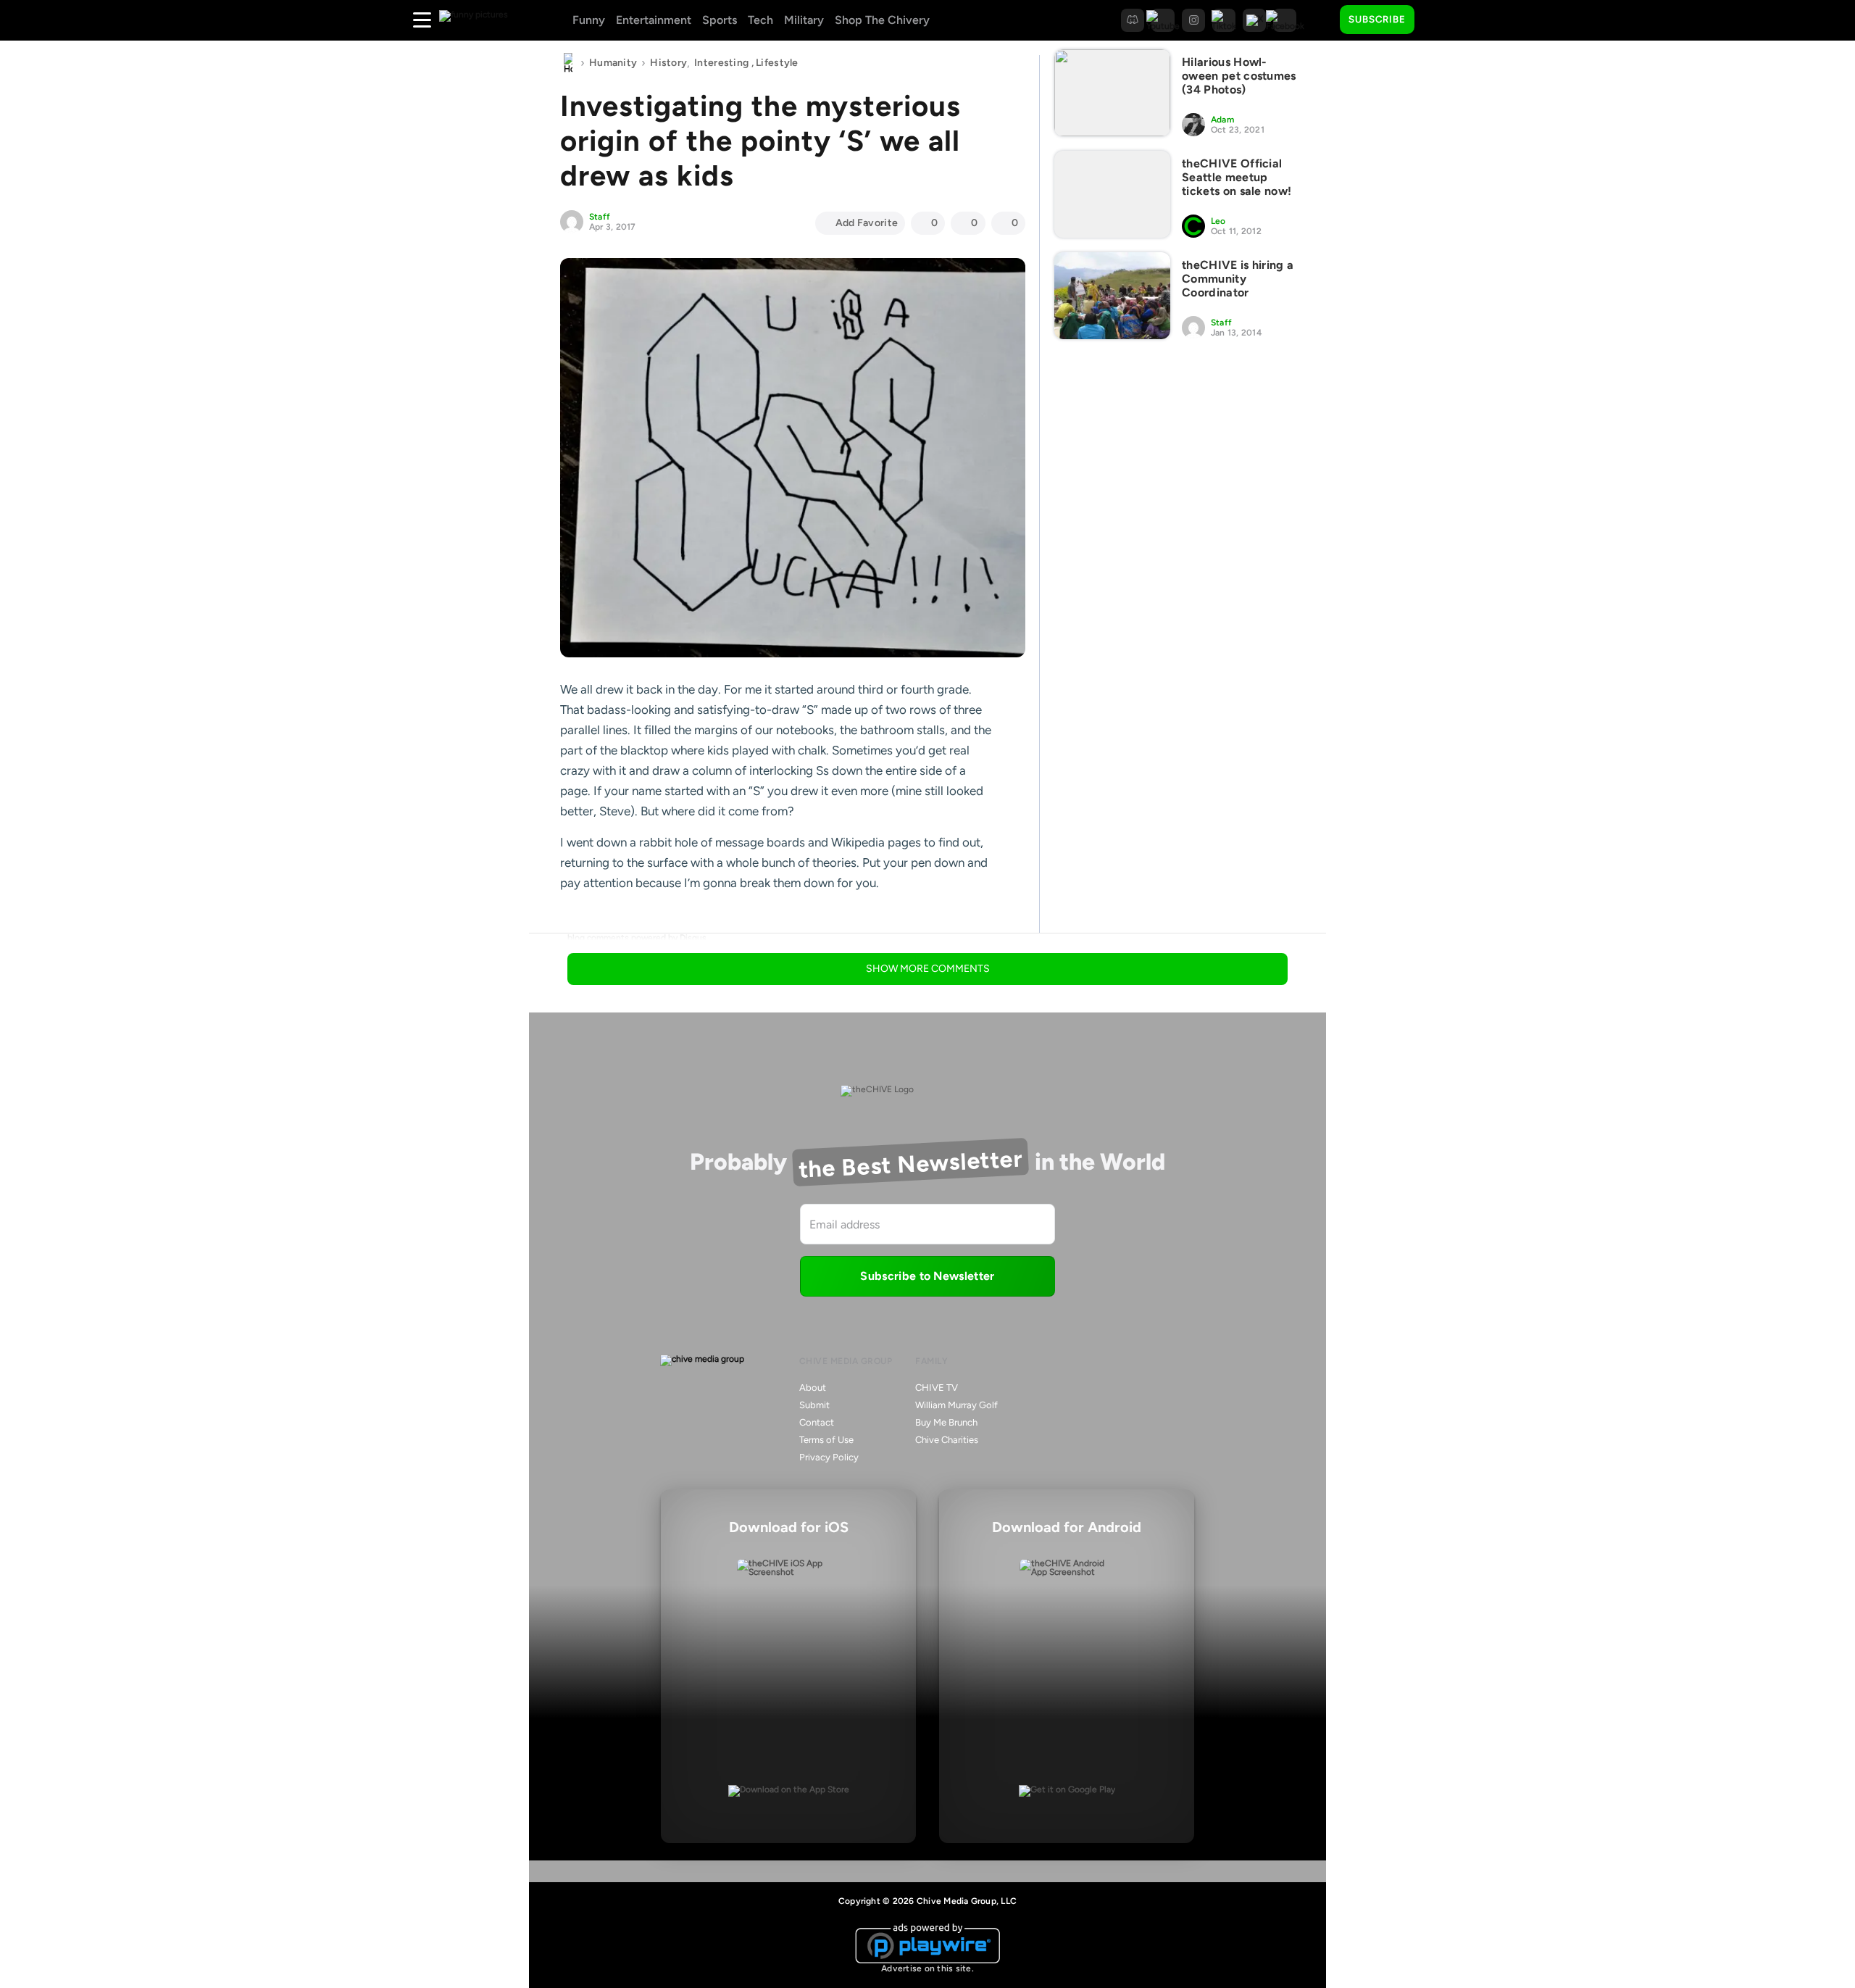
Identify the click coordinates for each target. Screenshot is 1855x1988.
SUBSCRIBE (1377, 19)
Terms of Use (826, 1440)
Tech (760, 20)
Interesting (721, 63)
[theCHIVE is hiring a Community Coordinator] (1112, 296)
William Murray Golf (956, 1405)
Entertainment (654, 20)
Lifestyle (777, 63)
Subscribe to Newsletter (927, 1276)
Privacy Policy (829, 1457)
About (813, 1388)
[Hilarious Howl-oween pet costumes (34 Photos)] (1112, 93)
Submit (814, 1405)
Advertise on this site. (927, 1968)
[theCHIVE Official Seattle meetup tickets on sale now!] (1112, 194)
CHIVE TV (937, 1388)
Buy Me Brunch (946, 1422)
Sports (720, 20)
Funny (589, 20)
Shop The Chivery (882, 20)
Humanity (613, 63)
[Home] (568, 63)
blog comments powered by (637, 938)
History (668, 63)
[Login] (1438, 20)
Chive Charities (947, 1440)
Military (804, 20)
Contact (817, 1422)
